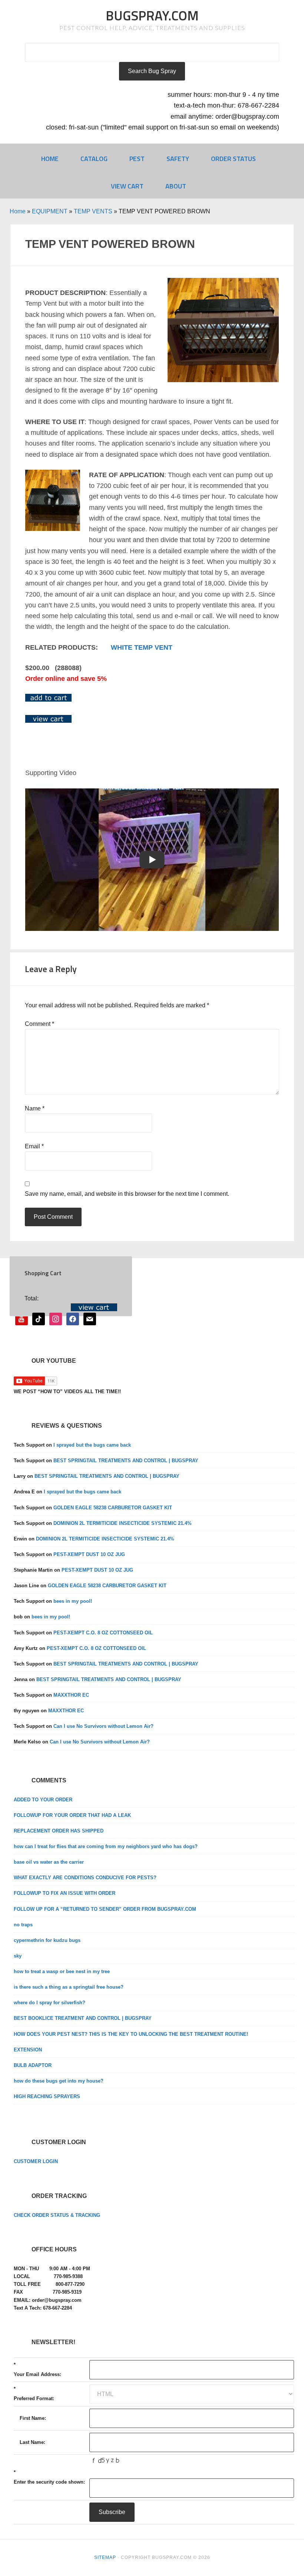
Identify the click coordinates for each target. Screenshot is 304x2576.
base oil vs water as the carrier (49, 1862)
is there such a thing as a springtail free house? (69, 1987)
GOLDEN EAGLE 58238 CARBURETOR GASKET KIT (113, 1508)
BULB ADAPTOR (33, 2065)
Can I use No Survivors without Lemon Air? (103, 1726)
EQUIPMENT (50, 211)
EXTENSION (28, 2050)
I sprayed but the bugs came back (92, 1445)
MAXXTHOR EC (71, 1695)
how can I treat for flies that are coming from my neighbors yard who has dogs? (106, 1846)
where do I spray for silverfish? (49, 2003)
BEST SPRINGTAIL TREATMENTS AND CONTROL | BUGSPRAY (126, 1461)
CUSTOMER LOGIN (36, 2161)
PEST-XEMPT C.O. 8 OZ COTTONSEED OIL (103, 1633)
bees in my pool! (73, 1601)
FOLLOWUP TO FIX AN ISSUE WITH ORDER (65, 1893)
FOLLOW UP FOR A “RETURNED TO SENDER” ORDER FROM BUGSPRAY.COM (105, 1909)
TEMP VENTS (93, 211)
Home (18, 211)
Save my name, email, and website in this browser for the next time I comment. (127, 1194)
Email (34, 1146)
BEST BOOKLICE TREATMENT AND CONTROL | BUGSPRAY (83, 2018)
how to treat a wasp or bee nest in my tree (62, 1971)
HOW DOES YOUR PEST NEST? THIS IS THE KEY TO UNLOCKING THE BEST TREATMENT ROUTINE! (131, 2034)
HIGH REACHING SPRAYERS (47, 2096)
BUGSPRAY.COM (152, 15)
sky (18, 1956)
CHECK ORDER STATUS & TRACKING (57, 2215)
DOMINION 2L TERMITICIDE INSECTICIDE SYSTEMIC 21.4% (123, 1523)
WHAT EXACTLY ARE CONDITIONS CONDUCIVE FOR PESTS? (85, 1878)
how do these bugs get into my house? (59, 2081)
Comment (39, 1024)
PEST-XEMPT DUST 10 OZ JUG (89, 1554)
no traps (23, 1925)
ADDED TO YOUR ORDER (43, 1800)
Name (35, 1108)
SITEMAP (105, 2557)
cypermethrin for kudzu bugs (47, 1940)
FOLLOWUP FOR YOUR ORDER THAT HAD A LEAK (72, 1815)
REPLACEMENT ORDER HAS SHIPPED (59, 1831)
